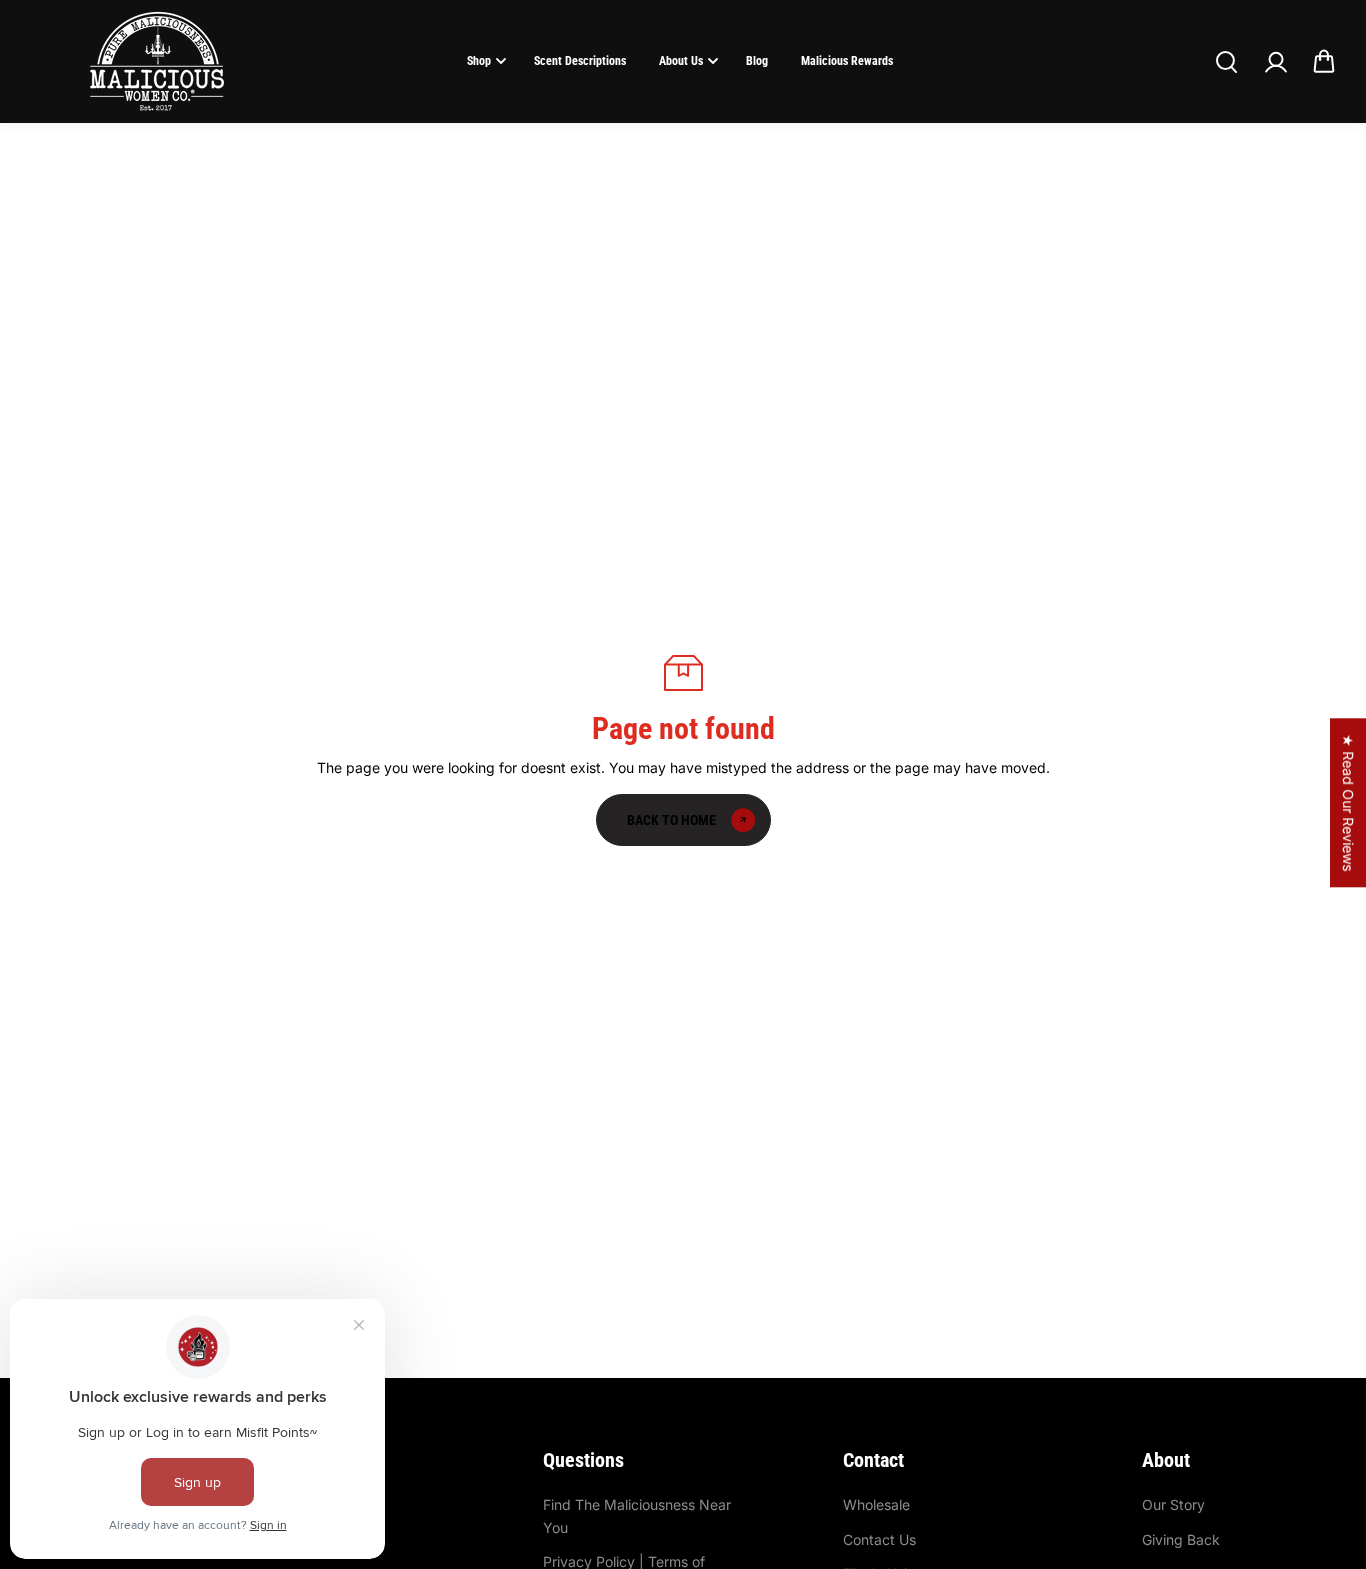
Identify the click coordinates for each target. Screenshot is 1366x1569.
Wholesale (876, 1504)
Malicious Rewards (847, 61)
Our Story (1173, 1504)
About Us (681, 61)
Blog (757, 61)
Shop (479, 61)
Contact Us (879, 1539)
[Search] (1226, 62)
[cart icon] (1324, 62)
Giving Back (1181, 1539)
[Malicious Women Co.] (157, 61)
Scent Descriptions (580, 61)
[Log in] (1275, 62)
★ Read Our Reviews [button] (1348, 802)
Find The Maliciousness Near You (637, 1515)
